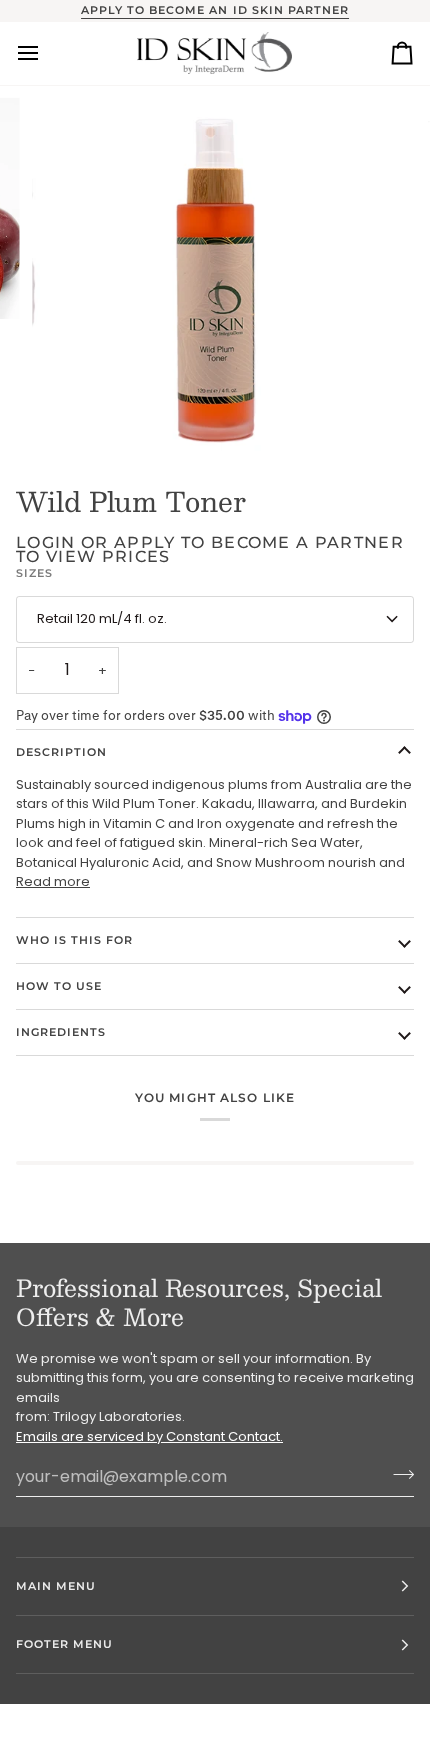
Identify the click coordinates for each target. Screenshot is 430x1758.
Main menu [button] (56, 1586)
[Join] (397, 1474)
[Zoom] (69, 416)
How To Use (59, 986)
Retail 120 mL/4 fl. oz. (102, 618)
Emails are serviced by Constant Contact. (149, 1436)
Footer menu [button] (64, 1644)
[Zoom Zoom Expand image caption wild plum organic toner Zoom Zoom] (215, 271)
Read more (53, 881)
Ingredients (61, 1032)
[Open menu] (46, 53)
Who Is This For (74, 940)
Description (61, 752)
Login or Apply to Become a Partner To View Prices (210, 550)
